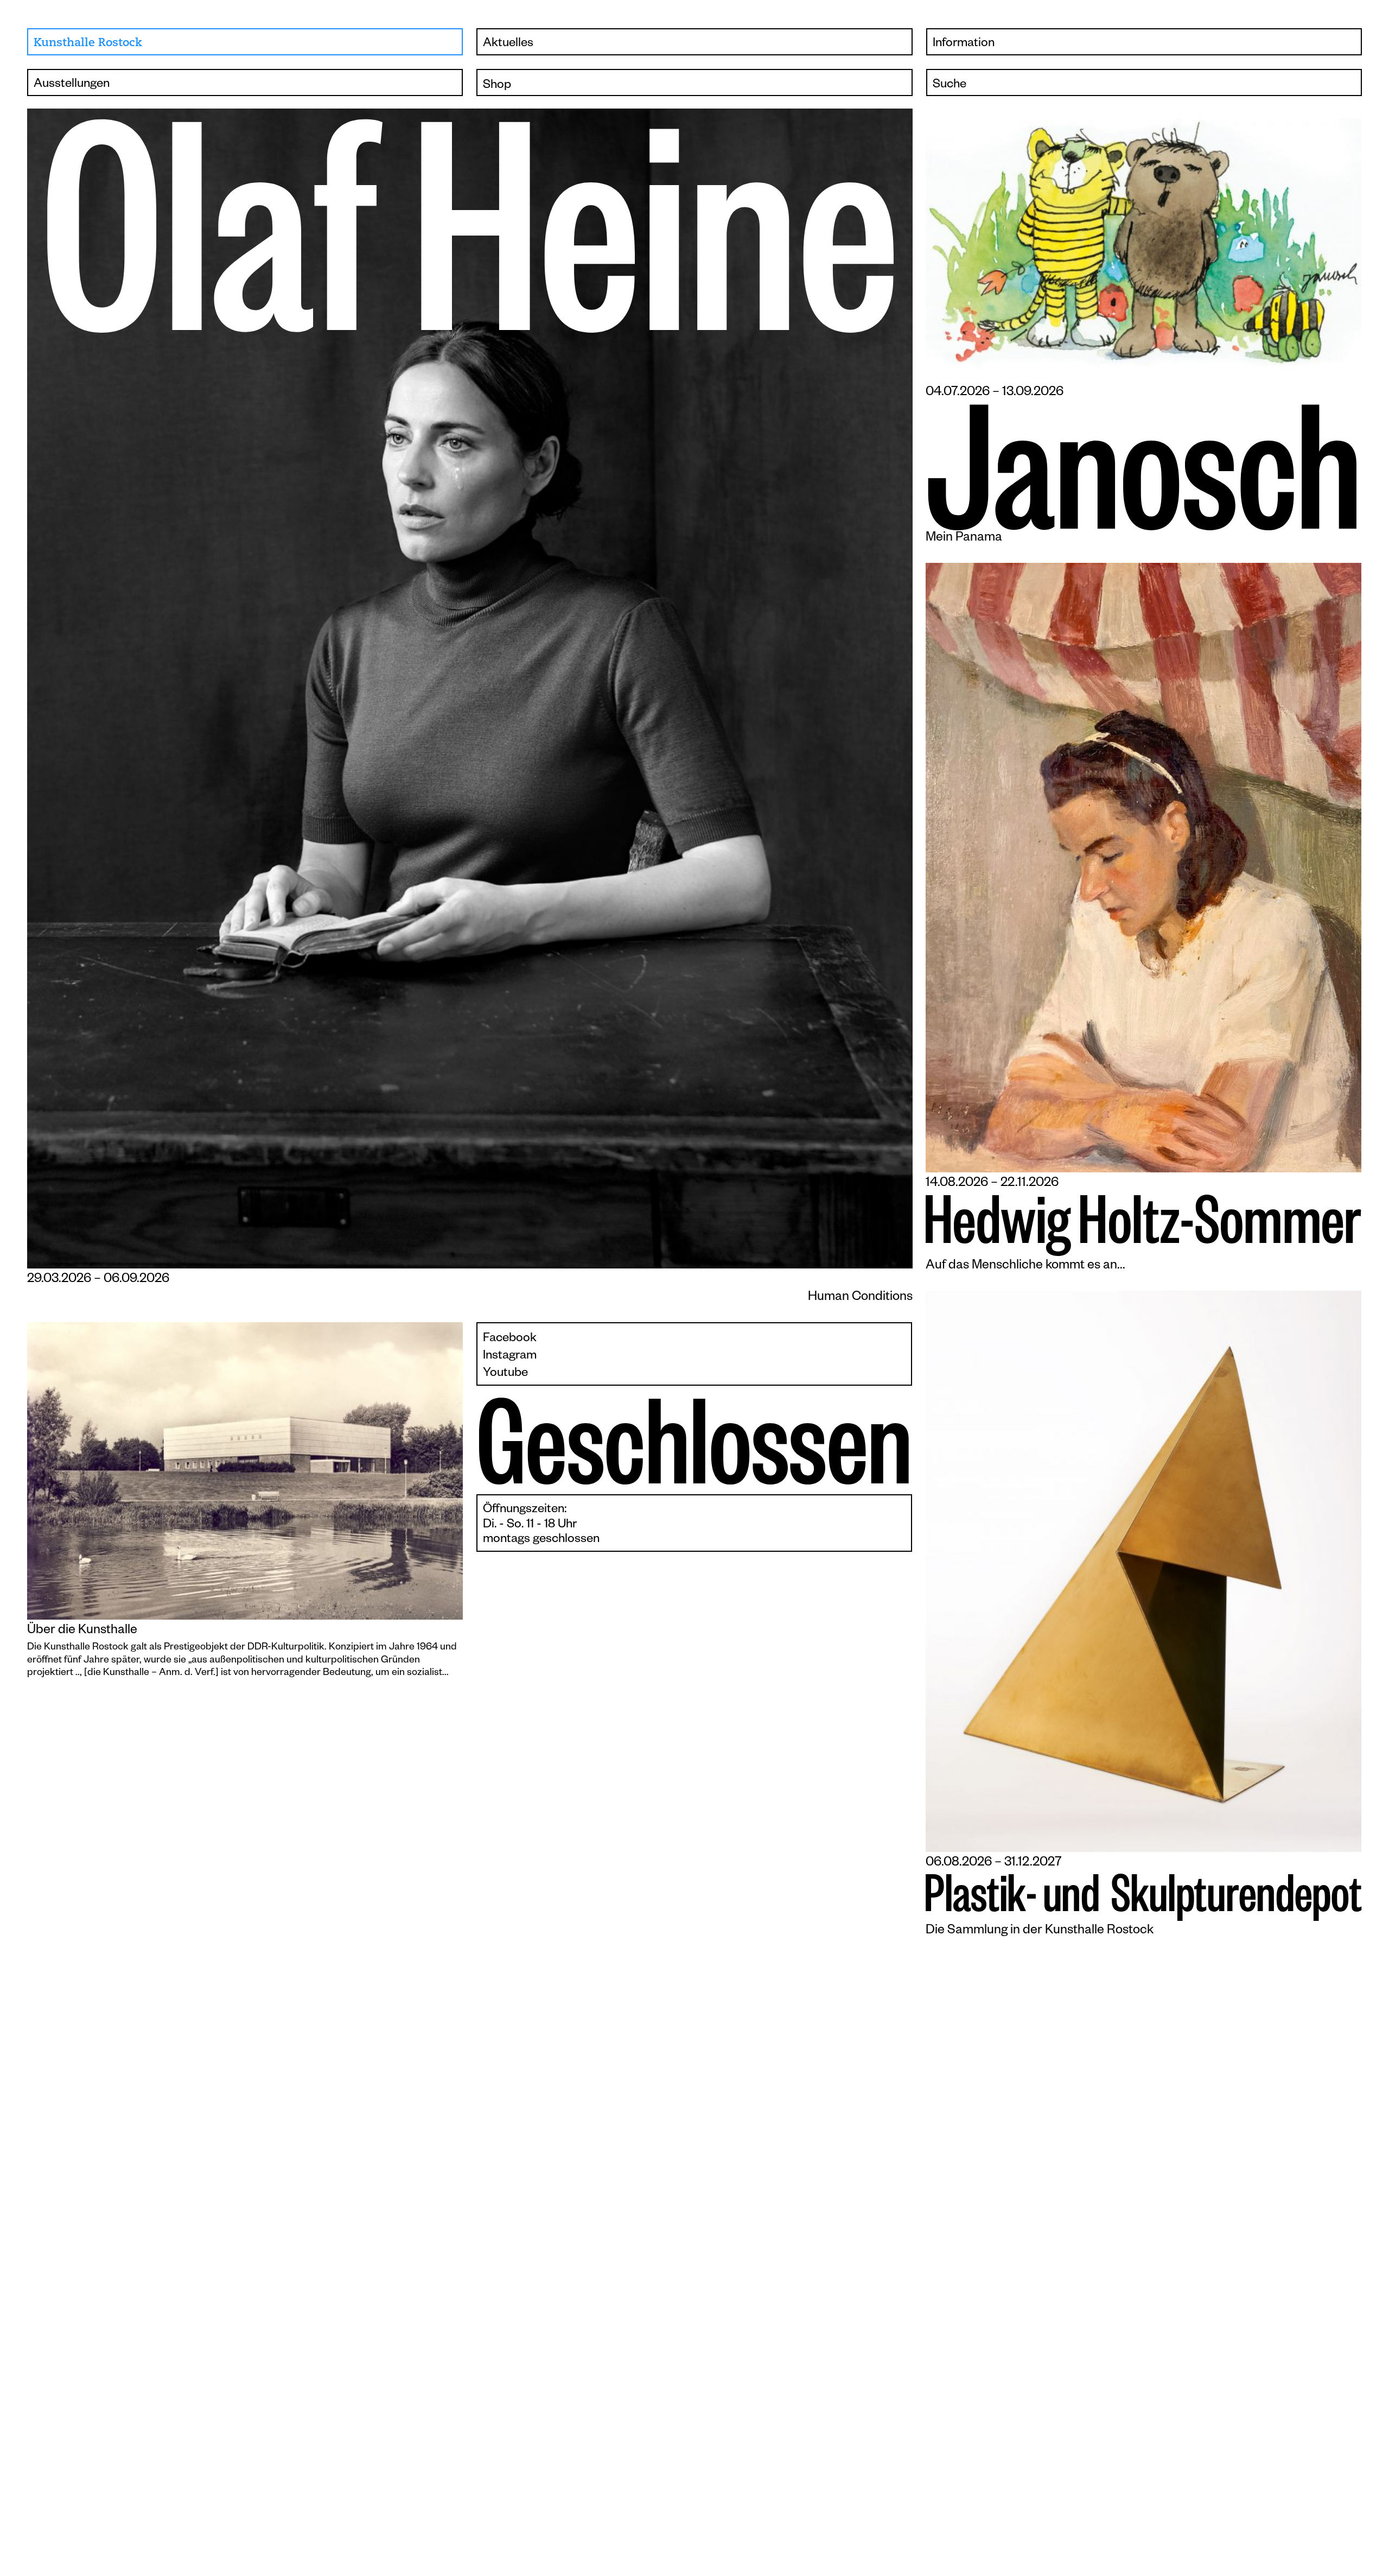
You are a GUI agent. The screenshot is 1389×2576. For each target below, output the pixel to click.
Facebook (510, 1339)
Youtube (505, 1374)
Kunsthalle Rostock (88, 43)
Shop (497, 86)
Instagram (510, 1357)
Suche (950, 85)
